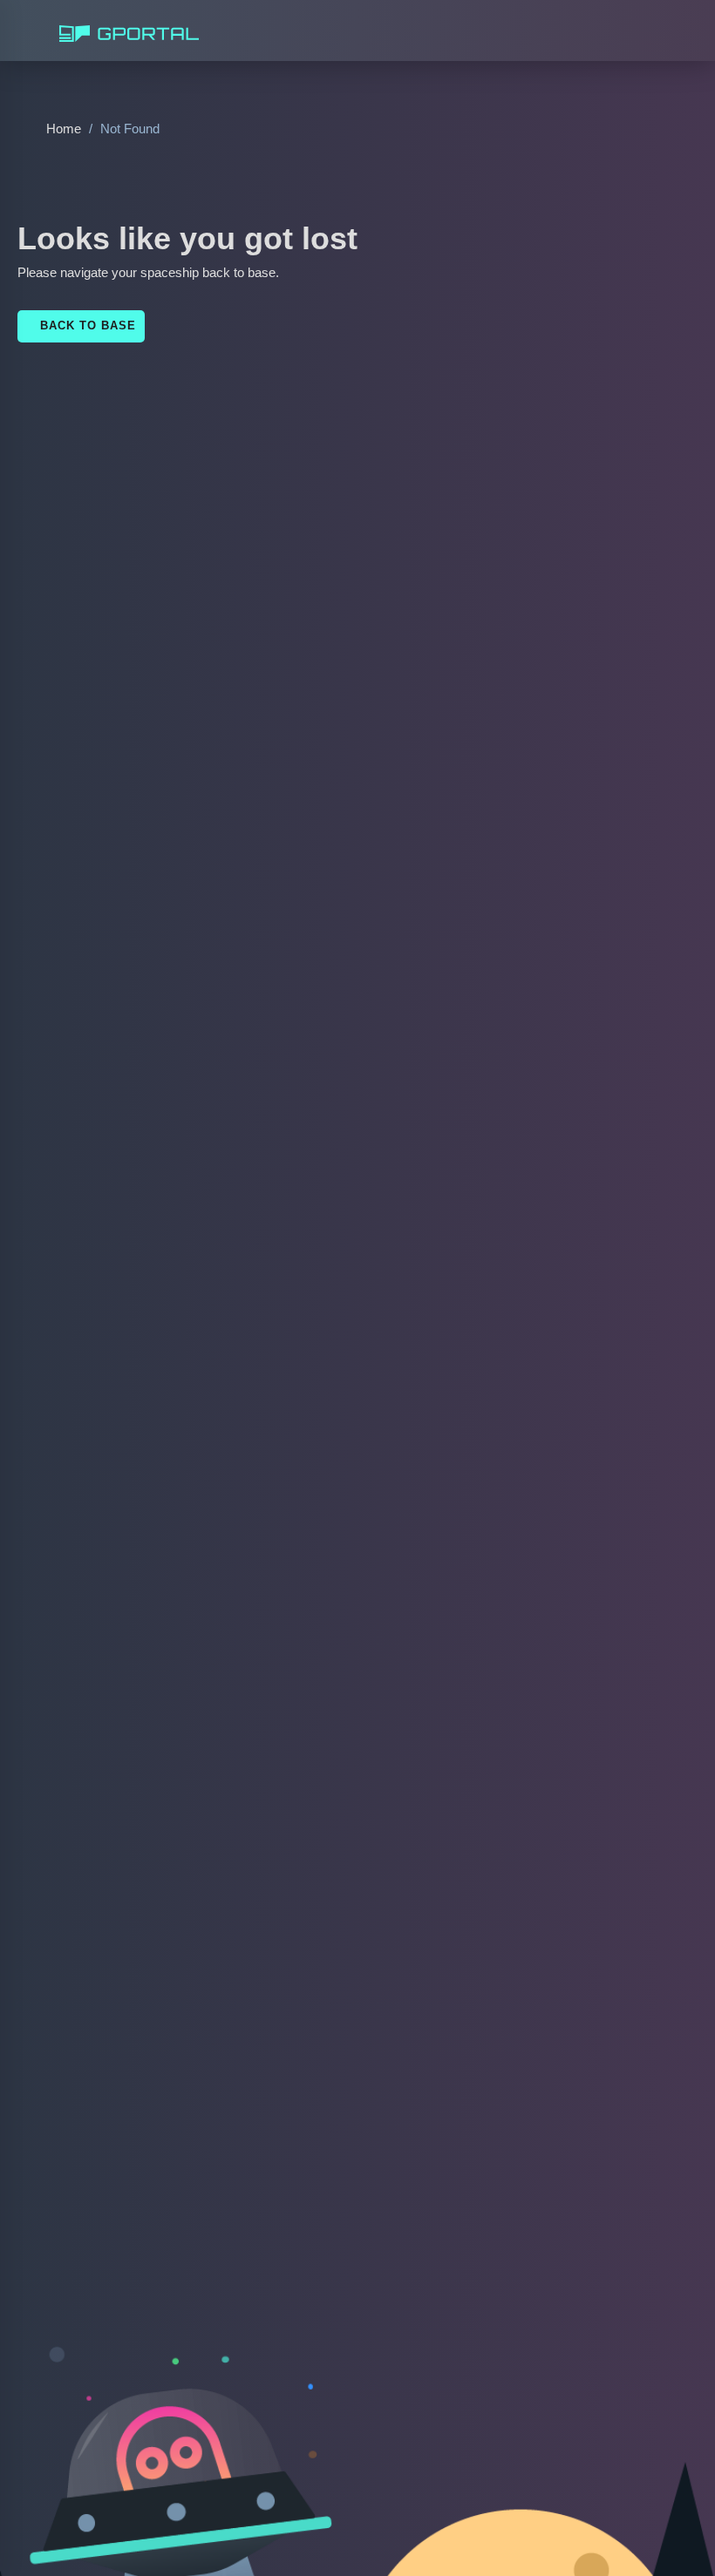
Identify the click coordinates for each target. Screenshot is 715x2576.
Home (62, 129)
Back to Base (79, 325)
